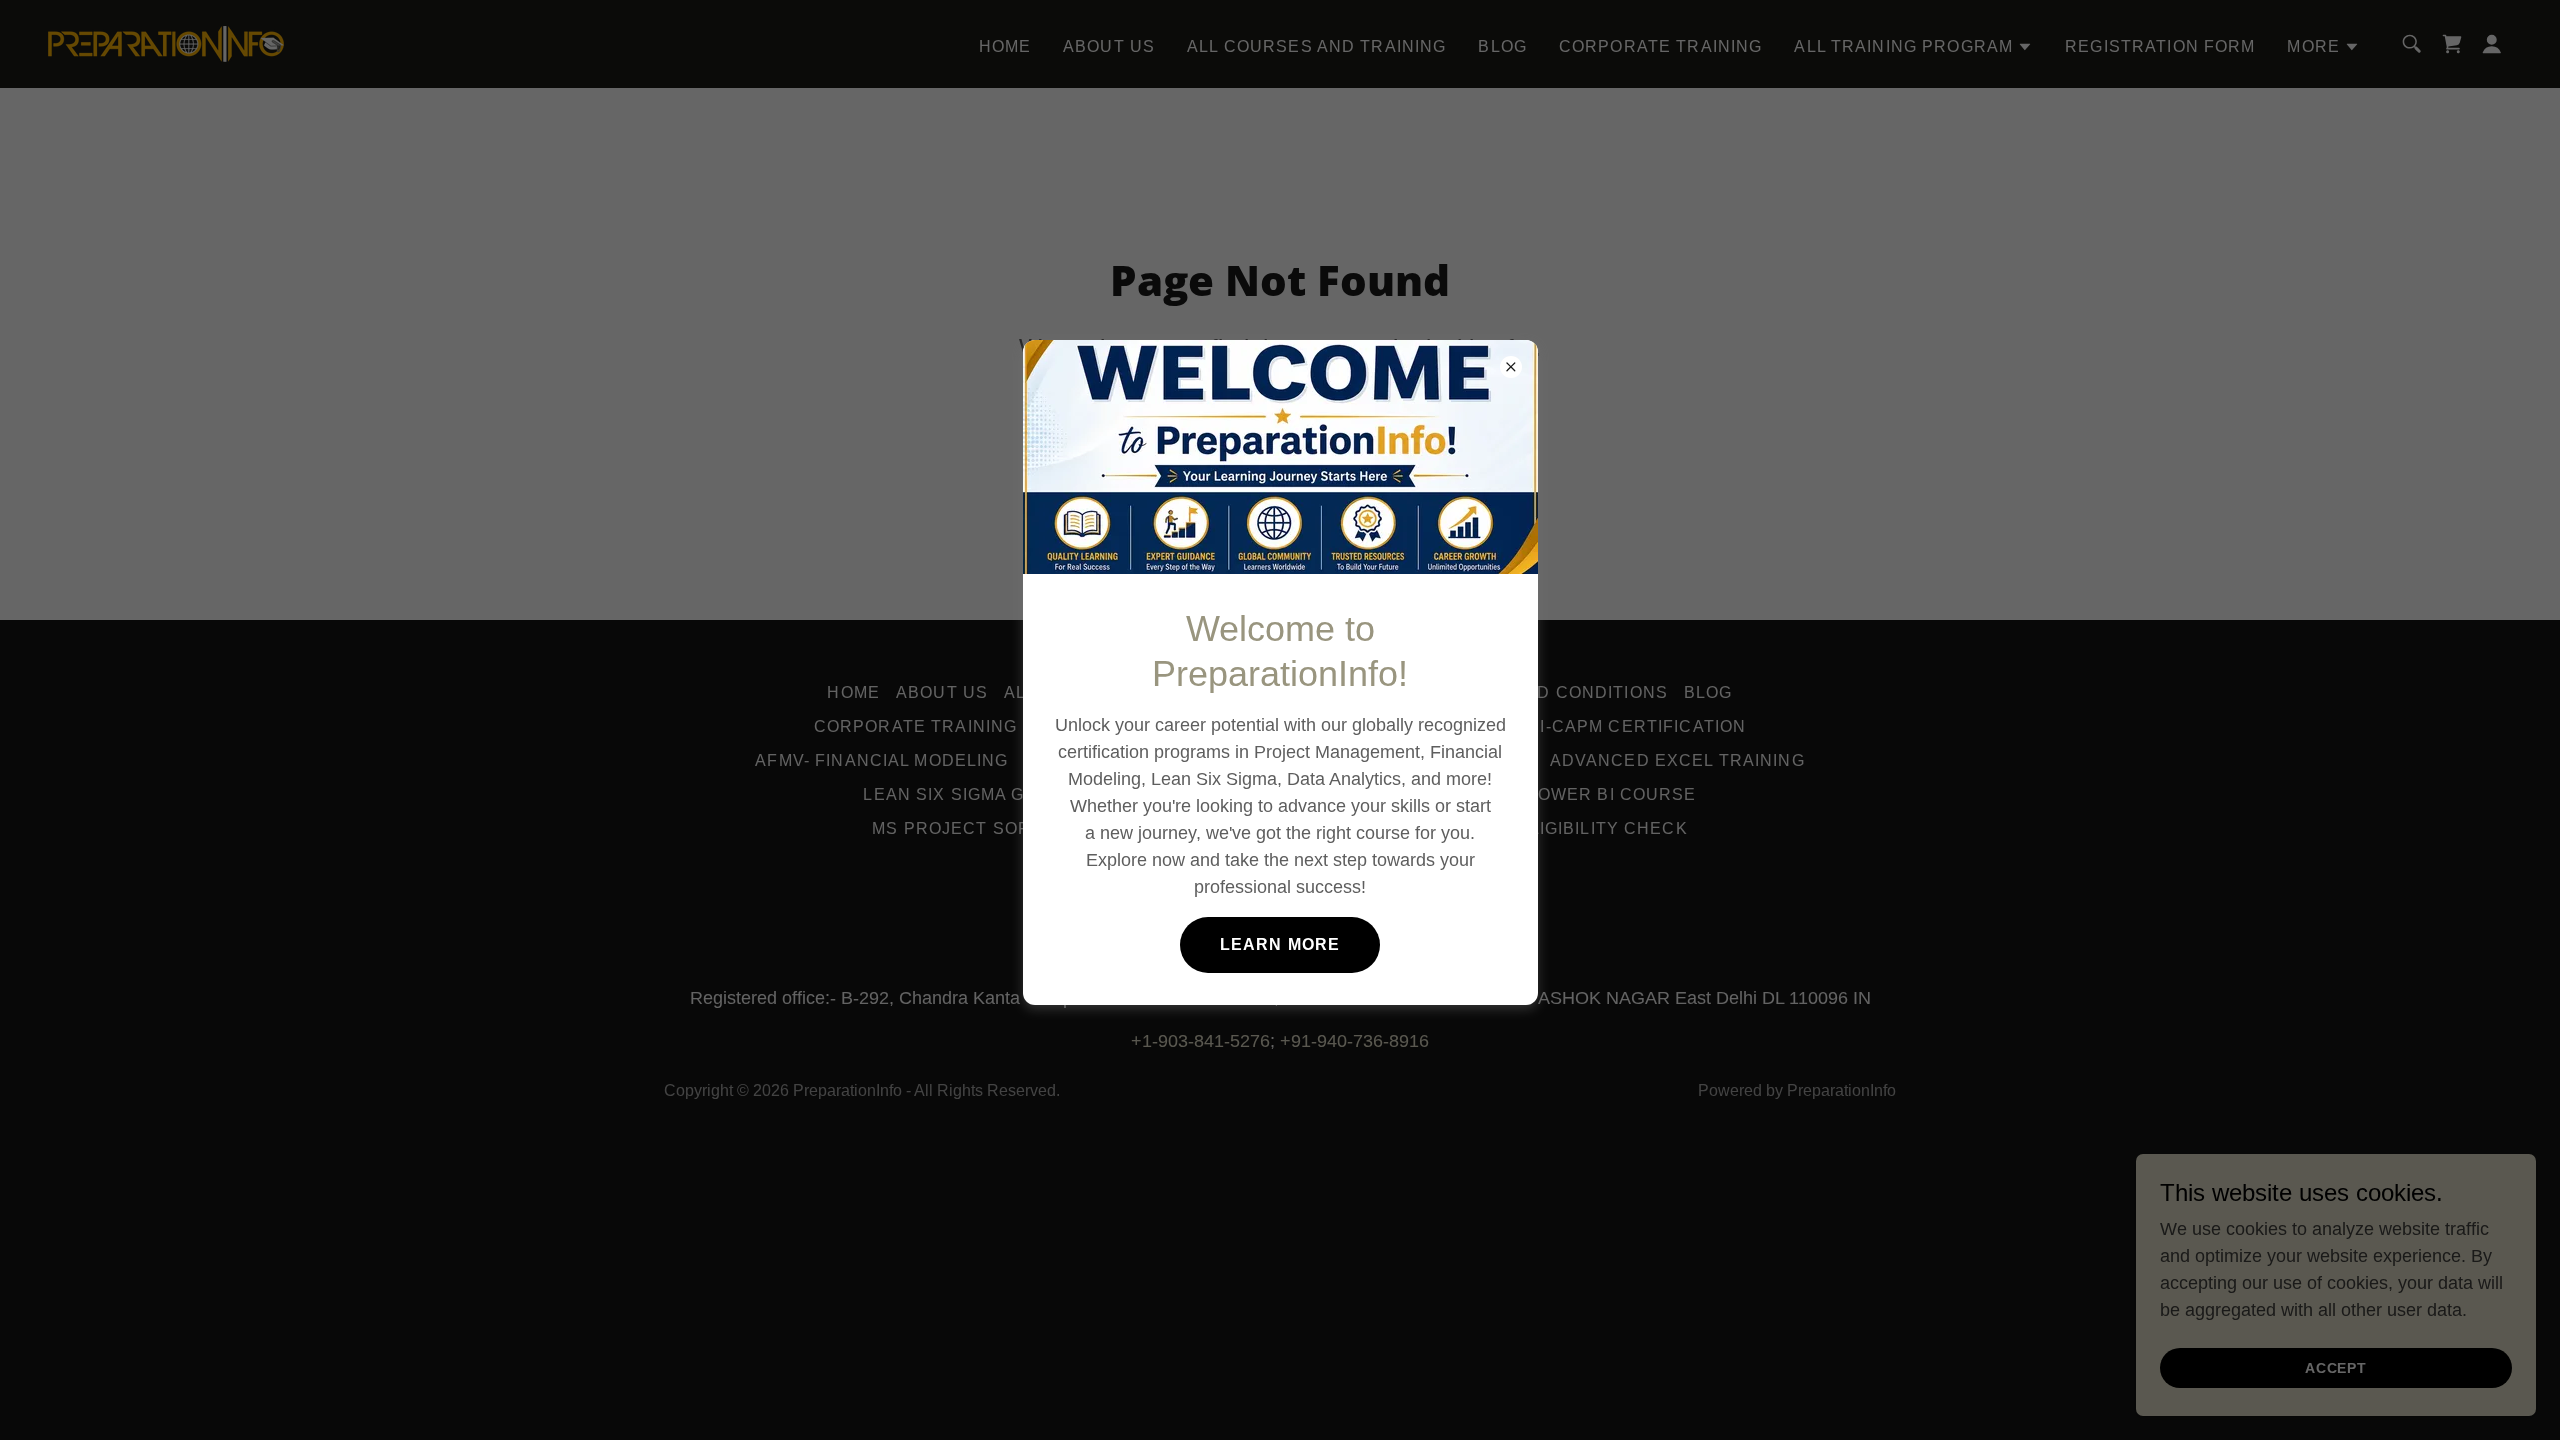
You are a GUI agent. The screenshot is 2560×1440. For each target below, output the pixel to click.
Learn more (1280, 944)
